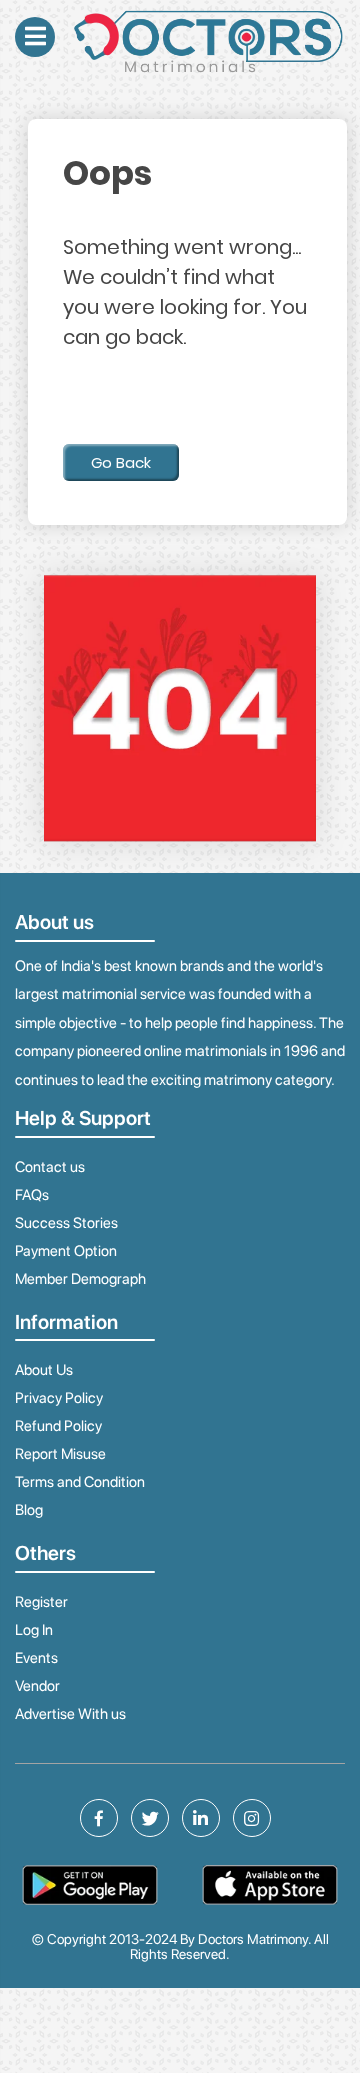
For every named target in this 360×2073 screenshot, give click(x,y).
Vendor (37, 1686)
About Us (44, 1370)
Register (41, 1602)
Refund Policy (58, 1426)
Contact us (50, 1167)
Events (36, 1658)
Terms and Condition (80, 1482)
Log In (34, 1630)
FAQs (32, 1195)
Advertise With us (70, 1714)
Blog (29, 1510)
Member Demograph (80, 1279)
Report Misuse (60, 1454)
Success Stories (66, 1223)
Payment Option (66, 1251)
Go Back (121, 462)
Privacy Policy (59, 1398)
